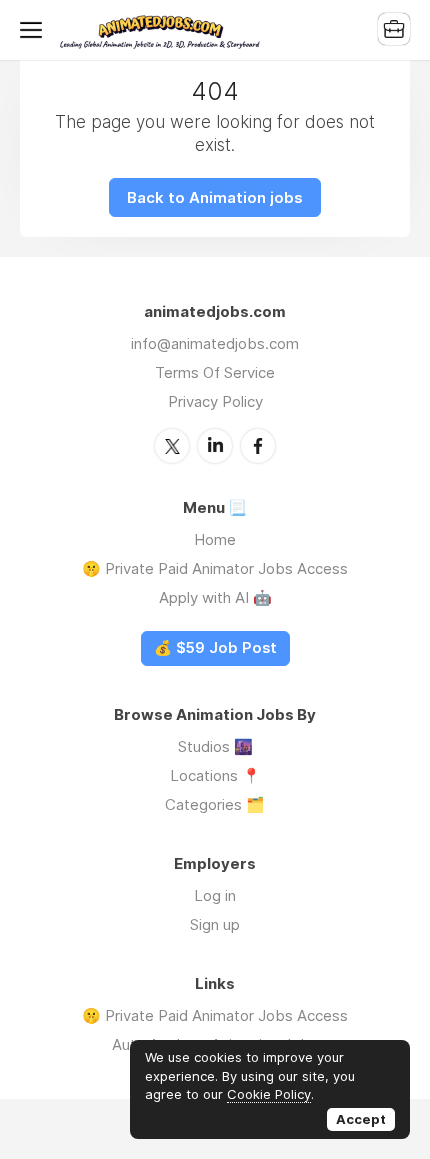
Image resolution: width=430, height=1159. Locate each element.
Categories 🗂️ (215, 804)
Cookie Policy (269, 1094)
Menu (35, 30)
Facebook (258, 446)
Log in (215, 895)
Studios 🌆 (215, 746)
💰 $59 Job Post (215, 648)
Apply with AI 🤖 (215, 597)
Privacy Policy (215, 401)
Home (215, 539)
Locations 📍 (215, 775)
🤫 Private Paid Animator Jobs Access (215, 568)
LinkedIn (215, 446)
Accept (361, 1119)
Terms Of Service (215, 372)
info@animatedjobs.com (215, 343)
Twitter (172, 446)
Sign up (215, 924)
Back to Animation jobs (215, 197)
